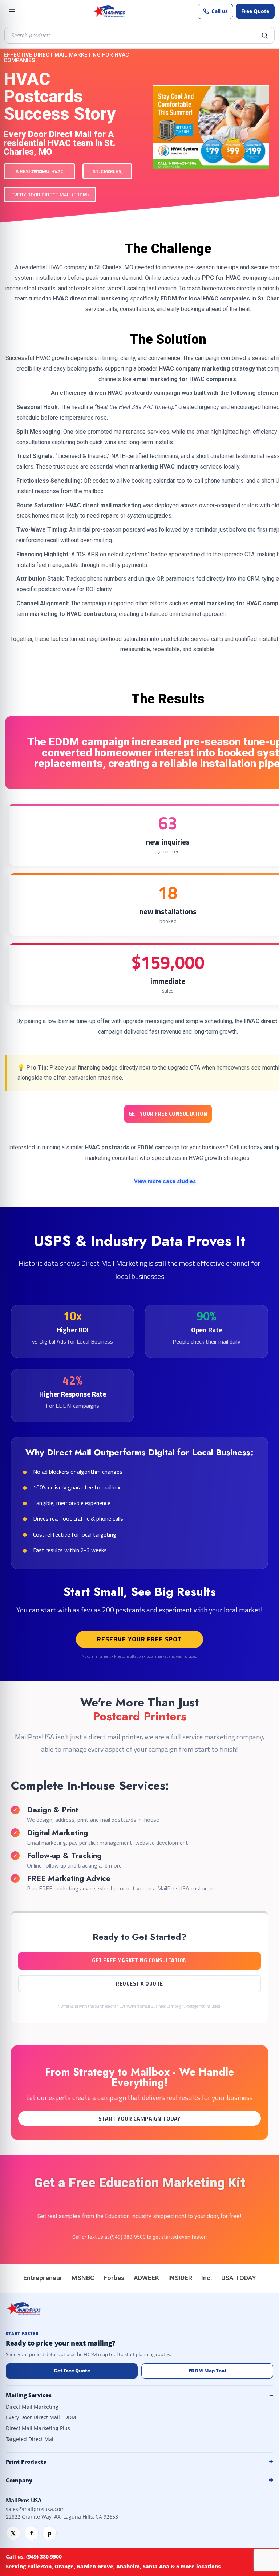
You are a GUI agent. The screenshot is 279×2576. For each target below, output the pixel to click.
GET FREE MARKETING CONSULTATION (139, 1960)
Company (19, 2480)
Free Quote (255, 11)
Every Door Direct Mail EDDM (41, 2417)
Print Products (26, 2462)
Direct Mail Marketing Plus (38, 2428)
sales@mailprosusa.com (35, 2509)
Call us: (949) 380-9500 (34, 2557)
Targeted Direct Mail (30, 2439)
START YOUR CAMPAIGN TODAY (139, 2118)
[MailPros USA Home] (109, 11)
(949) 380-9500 (128, 2237)
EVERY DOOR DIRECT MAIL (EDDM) (50, 194)
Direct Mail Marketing (32, 2407)
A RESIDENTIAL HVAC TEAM (39, 171)
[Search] (264, 35)
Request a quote (139, 1984)
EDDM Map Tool (207, 2371)
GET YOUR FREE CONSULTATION (168, 1114)
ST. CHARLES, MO (108, 171)
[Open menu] (12, 11)
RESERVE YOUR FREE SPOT (139, 1639)
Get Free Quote (72, 2371)
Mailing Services (29, 2395)
